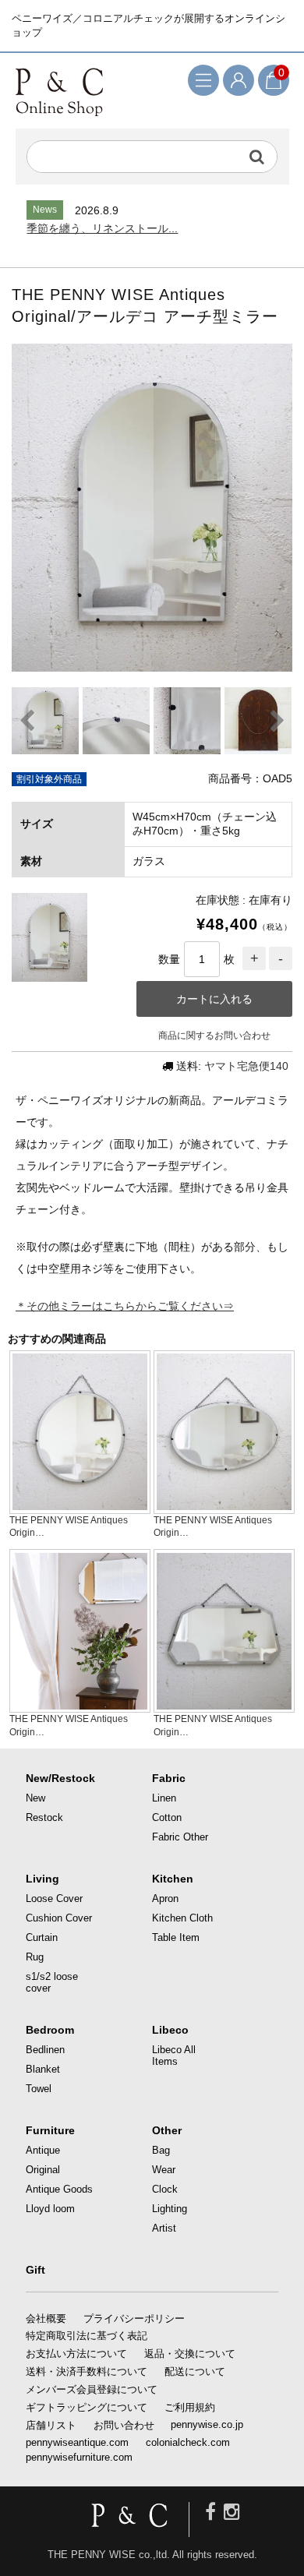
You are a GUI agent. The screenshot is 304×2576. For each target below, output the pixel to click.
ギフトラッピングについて (87, 2407)
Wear (164, 2170)
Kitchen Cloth (182, 1918)
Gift (35, 2270)
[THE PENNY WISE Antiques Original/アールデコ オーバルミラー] (224, 1507)
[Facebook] (210, 2512)
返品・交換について (190, 2354)
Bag (161, 2150)
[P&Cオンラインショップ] (59, 91)
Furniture (50, 2130)
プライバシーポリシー (134, 2318)
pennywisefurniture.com (79, 2457)
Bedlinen (45, 2050)
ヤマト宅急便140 (246, 1066)
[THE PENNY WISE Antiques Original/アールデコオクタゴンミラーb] (224, 1706)
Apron (165, 1898)
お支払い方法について (76, 2354)
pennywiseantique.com (77, 2442)
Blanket (43, 2069)
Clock (165, 2189)
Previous (27, 721)
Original (43, 2170)
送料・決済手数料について (87, 2371)
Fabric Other (180, 1837)
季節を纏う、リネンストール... (102, 228)
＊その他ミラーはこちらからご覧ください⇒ (125, 1306)
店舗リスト (51, 2425)
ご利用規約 (190, 2407)
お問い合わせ (124, 2425)
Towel (39, 2089)
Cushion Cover (59, 1918)
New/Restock (60, 1778)
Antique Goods (59, 2189)
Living (42, 1879)
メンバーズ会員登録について (92, 2389)
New (35, 1798)
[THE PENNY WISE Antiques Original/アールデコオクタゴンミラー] (80, 1706)
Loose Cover (54, 1898)
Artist (164, 2228)
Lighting (170, 2209)
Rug (35, 1957)
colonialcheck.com (188, 2442)
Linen (164, 1798)
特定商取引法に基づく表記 (87, 2336)
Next (277, 721)
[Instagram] (232, 2512)
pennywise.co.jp (207, 2424)
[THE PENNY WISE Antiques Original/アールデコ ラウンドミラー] (80, 1507)
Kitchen (173, 1879)
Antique (43, 2150)
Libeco (170, 2030)
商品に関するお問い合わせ (214, 1036)
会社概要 (46, 2318)
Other (167, 2130)
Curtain (42, 1937)
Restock (44, 1817)
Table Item (176, 1937)
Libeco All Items (174, 2056)
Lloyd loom (50, 2209)
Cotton (167, 1817)
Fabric (169, 1778)
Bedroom (50, 2030)
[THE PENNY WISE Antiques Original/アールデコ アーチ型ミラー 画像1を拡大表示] (152, 508)
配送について (195, 2371)
